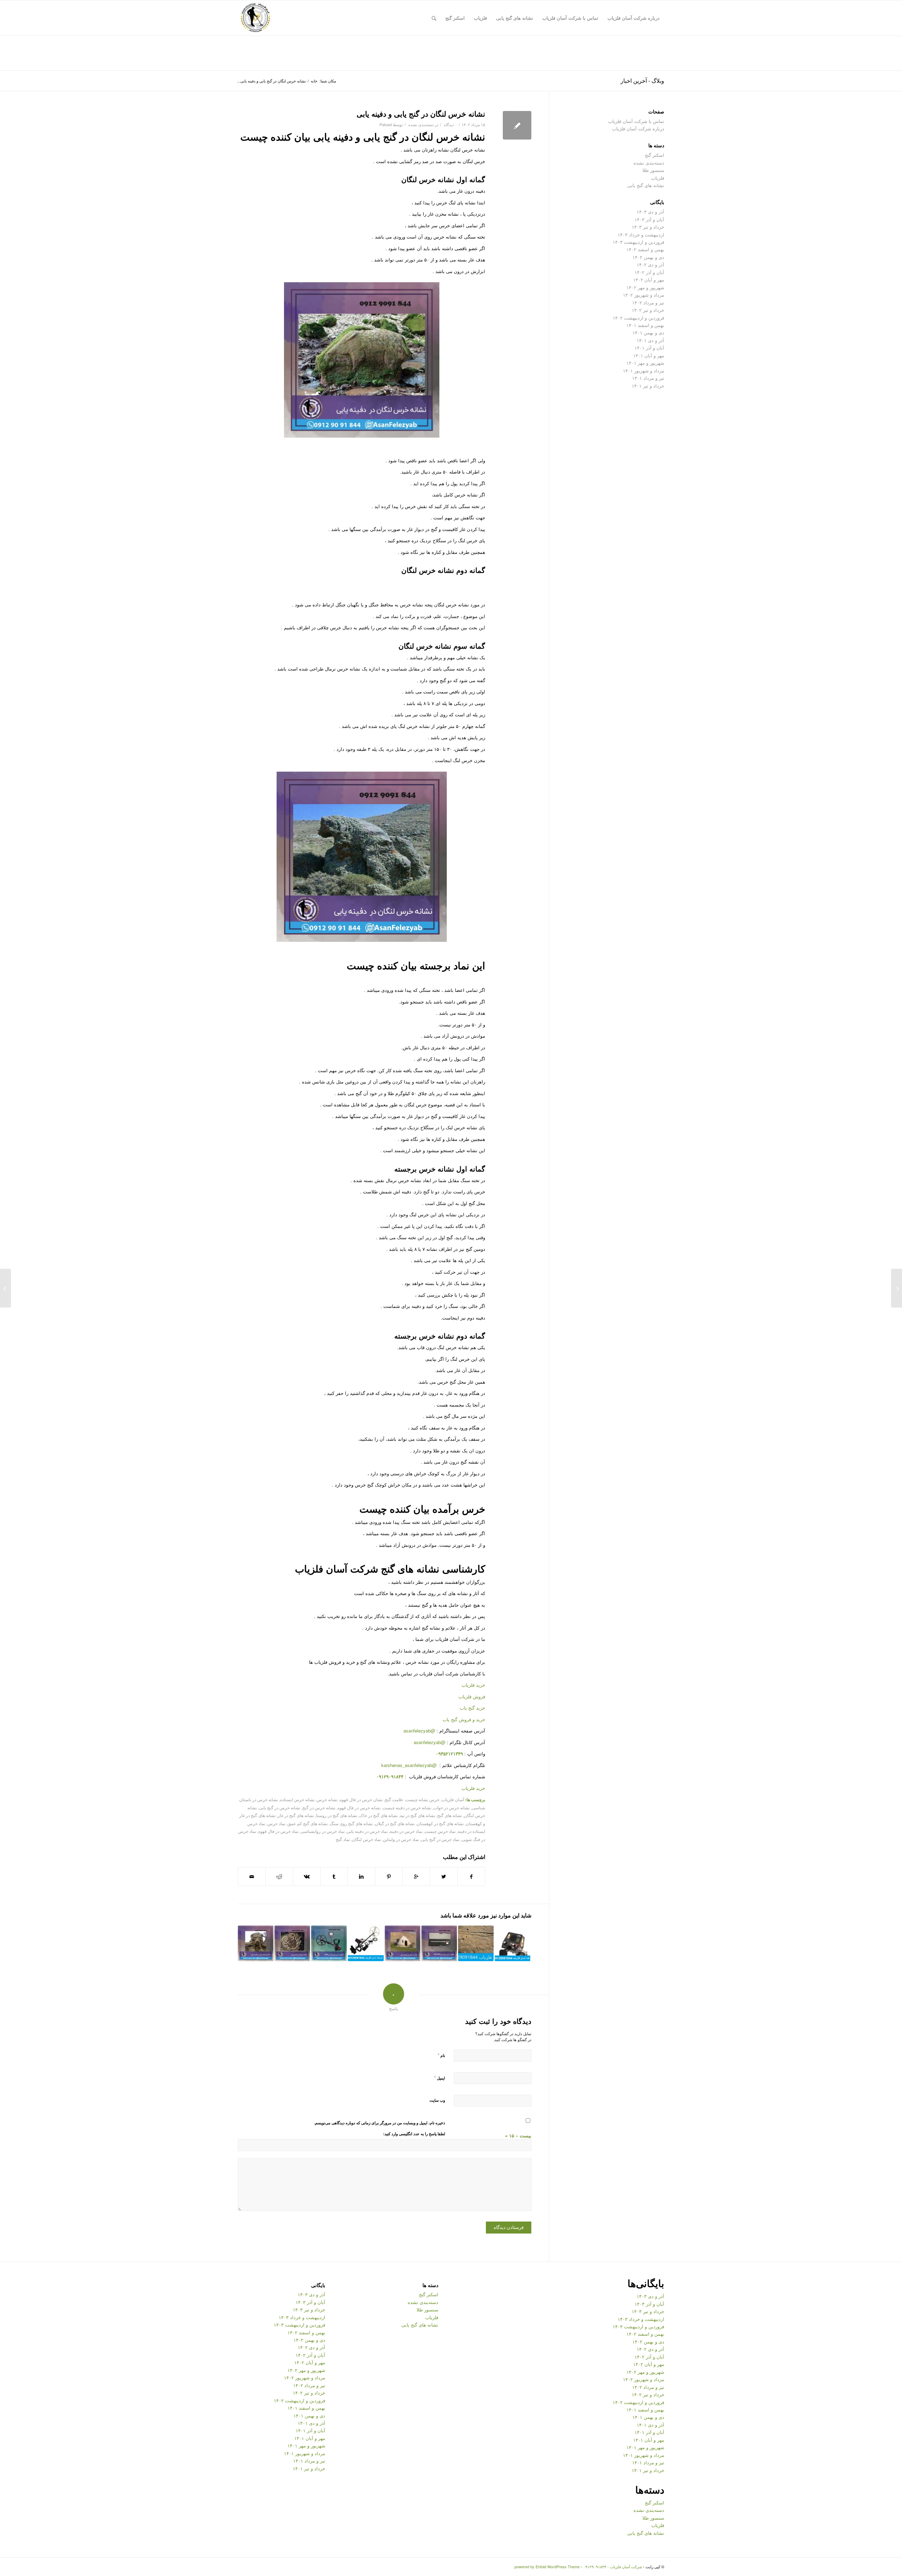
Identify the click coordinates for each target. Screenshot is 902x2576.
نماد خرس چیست (440, 1831)
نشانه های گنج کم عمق (308, 1823)
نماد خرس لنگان (366, 1839)
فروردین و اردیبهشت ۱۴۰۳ (638, 242)
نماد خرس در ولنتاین (401, 1839)
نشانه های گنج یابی (646, 185)
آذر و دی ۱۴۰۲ (650, 264)
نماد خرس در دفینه (406, 1831)
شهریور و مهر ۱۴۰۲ (645, 287)
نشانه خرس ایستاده (297, 1799)
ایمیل (440, 2078)
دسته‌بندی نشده (421, 125)
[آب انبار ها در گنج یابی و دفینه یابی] (403, 1943)
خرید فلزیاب (473, 1685)
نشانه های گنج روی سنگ (351, 1823)
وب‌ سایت (437, 2100)
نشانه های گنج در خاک (379, 1815)
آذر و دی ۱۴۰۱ (650, 340)
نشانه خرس (327, 1799)
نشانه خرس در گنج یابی (280, 1808)
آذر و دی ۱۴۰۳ (650, 212)
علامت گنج (394, 1799)
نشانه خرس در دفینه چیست (407, 1808)
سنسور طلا (653, 170)
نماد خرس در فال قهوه (278, 1831)
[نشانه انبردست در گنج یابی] (897, 1288)
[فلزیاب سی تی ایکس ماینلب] (329, 1943)
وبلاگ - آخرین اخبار (642, 81)
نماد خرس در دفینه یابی (367, 1831)
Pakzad (386, 125)
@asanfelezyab (419, 1731)
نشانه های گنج (450, 1815)
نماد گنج (343, 1839)
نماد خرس (276, 1823)
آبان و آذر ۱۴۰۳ (649, 219)
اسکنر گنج (654, 155)
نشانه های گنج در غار (296, 1815)
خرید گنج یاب (472, 1708)
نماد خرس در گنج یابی (440, 1839)
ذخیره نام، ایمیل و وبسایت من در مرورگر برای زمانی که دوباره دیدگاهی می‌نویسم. (379, 2123)
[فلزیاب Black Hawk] (366, 1943)
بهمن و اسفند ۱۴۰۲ (645, 249)
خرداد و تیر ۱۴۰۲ (648, 310)
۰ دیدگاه (450, 125)
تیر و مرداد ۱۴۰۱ (648, 378)
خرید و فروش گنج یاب (464, 1719)
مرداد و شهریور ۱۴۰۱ (644, 370)
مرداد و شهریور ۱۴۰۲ (644, 295)
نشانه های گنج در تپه (418, 1815)
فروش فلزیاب (472, 1696)
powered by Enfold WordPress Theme (547, 2566)
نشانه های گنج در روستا (337, 1815)
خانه (314, 81)
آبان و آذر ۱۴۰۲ (649, 272)
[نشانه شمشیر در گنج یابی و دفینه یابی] (476, 1943)
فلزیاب (658, 178)
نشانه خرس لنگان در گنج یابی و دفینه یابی (421, 113)
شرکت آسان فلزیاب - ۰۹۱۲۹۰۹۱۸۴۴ (613, 2566)
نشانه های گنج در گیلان (395, 1823)
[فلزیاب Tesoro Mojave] (512, 1943)
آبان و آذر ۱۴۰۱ (649, 348)
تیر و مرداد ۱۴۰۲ (648, 302)
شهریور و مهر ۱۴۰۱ (645, 363)
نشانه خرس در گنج (319, 1808)
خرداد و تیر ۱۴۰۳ (648, 227)
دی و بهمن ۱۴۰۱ (648, 332)
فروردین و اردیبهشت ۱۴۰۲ (638, 318)
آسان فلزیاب (453, 1799)
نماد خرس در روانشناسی (323, 1831)
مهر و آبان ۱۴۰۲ (649, 280)
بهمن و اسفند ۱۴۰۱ (645, 325)
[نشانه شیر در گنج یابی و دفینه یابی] (256, 1943)
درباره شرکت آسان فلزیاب (638, 128)
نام (441, 2055)
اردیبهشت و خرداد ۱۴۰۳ (641, 234)
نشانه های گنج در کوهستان (440, 1823)
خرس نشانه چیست (422, 1799)
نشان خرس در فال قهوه (361, 1799)
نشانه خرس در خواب (452, 1808)
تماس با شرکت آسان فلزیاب (636, 121)
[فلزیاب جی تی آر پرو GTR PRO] (439, 1943)
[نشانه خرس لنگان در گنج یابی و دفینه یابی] (517, 125)
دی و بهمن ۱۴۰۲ (648, 257)
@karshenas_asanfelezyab (410, 1765)
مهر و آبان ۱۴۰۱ (649, 355)
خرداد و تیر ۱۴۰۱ (648, 386)
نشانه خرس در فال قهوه (359, 1808)
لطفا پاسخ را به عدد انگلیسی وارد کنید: (414, 2134)
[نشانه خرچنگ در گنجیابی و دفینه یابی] (292, 1943)
